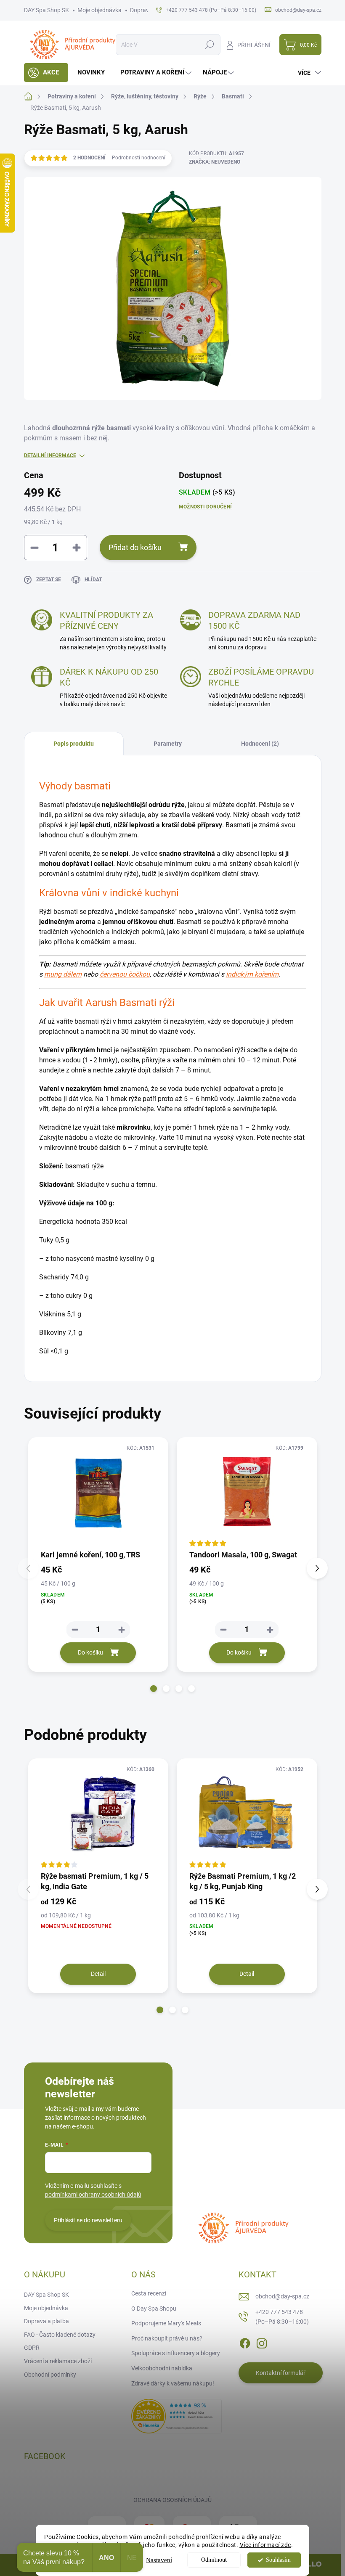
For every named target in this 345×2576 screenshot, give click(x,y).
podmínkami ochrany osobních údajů (93, 2195)
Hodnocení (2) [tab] (260, 744)
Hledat (209, 45)
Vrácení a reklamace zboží (58, 2361)
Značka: (215, 162)
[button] (154, 1689)
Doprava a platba (46, 2321)
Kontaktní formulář (281, 2373)
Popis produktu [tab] (74, 744)
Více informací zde (265, 2545)
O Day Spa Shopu (154, 2309)
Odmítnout (214, 2560)
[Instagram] (262, 2342)
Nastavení (159, 2560)
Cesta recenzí (149, 2293)
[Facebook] (245, 2342)
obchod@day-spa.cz (282, 2296)
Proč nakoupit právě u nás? (167, 2338)
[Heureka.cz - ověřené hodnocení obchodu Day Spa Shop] (176, 2416)
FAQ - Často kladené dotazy (60, 2335)
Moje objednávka (100, 10)
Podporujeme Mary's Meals (166, 2323)
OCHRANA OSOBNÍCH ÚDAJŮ (172, 2500)
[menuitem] (46, 73)
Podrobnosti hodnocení (139, 158)
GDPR (32, 2348)
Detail (98, 1974)
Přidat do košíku (135, 547)
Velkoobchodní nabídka (162, 2368)
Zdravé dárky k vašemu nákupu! (173, 2383)
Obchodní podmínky (50, 2375)
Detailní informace (50, 455)
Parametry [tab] (168, 744)
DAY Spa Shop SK (46, 10)
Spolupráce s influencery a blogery (176, 2353)
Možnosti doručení (205, 507)
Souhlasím (278, 2560)
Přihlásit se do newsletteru (88, 2220)
